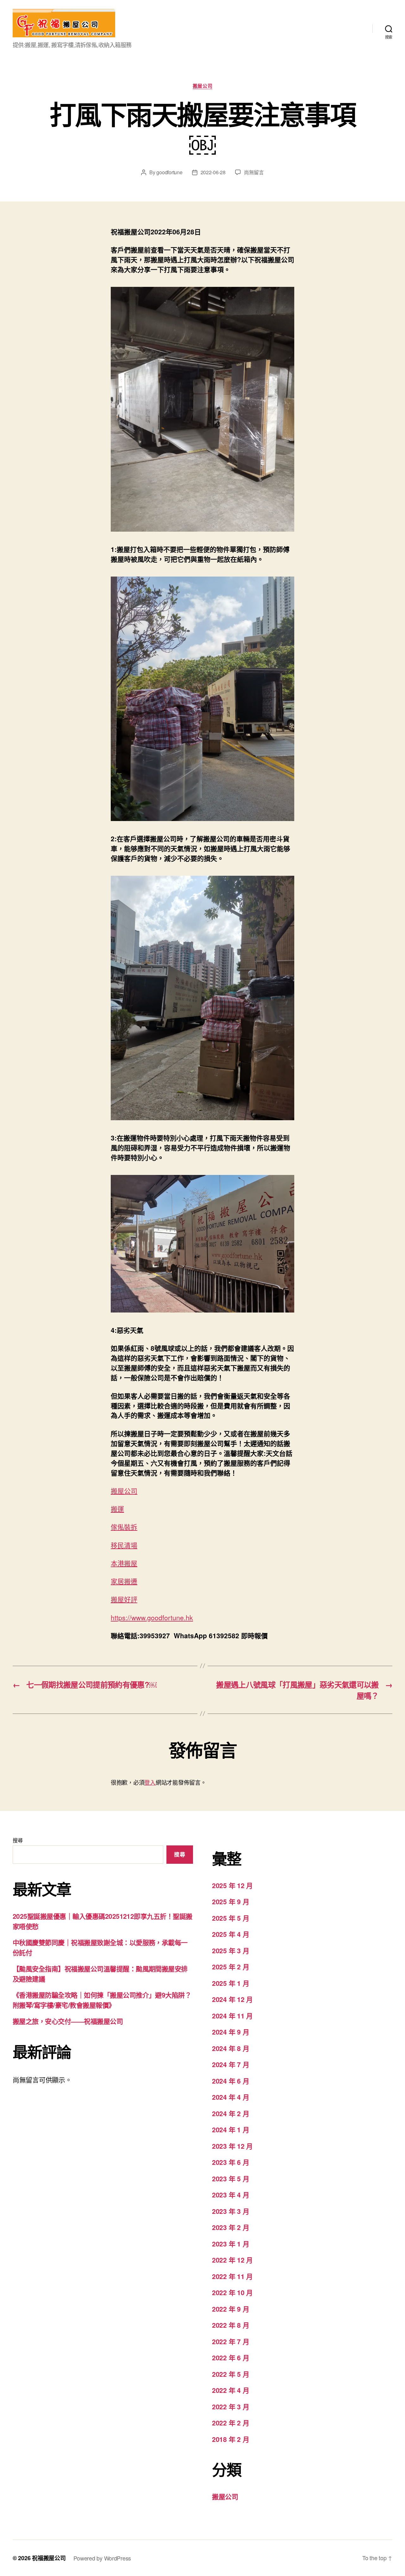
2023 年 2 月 (231, 2227)
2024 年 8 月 (231, 2048)
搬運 (117, 1509)
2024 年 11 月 (232, 2016)
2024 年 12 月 (232, 1999)
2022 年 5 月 (231, 2374)
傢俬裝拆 (124, 1527)
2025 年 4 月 (231, 1934)
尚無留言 (254, 172)
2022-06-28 (213, 172)
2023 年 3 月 (231, 2211)
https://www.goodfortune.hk (152, 1617)
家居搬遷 (124, 1581)
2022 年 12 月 (232, 2260)
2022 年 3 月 (231, 2406)
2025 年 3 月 (231, 1950)
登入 (150, 1782)
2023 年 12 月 (232, 2146)
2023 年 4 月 (231, 2195)
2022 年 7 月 (231, 2341)
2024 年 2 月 (231, 2113)
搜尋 (18, 1840)
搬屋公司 (202, 86)
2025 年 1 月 (231, 1983)
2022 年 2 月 (231, 2423)
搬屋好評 (124, 1599)
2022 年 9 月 (231, 2309)
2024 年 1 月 (231, 2129)
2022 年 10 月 (232, 2292)
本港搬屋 (124, 1563)
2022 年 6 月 (231, 2357)
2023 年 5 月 (231, 2178)
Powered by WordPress (102, 2558)
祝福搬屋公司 (49, 2558)
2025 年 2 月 (231, 1967)
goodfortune (169, 172)
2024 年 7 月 (231, 2064)
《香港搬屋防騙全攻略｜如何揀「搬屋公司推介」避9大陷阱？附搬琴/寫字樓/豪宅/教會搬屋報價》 (102, 2000)
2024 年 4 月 (231, 2097)
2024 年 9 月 (231, 2032)
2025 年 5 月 (231, 1918)
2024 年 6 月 (231, 2081)
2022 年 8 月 (231, 2325)
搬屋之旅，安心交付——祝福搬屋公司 (68, 2021)
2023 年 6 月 (231, 2162)
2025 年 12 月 (232, 1885)
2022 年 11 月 (232, 2276)
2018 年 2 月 (231, 2439)
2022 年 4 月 (231, 2390)
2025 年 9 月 (231, 1901)
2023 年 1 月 (231, 2244)
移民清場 (124, 1545)
